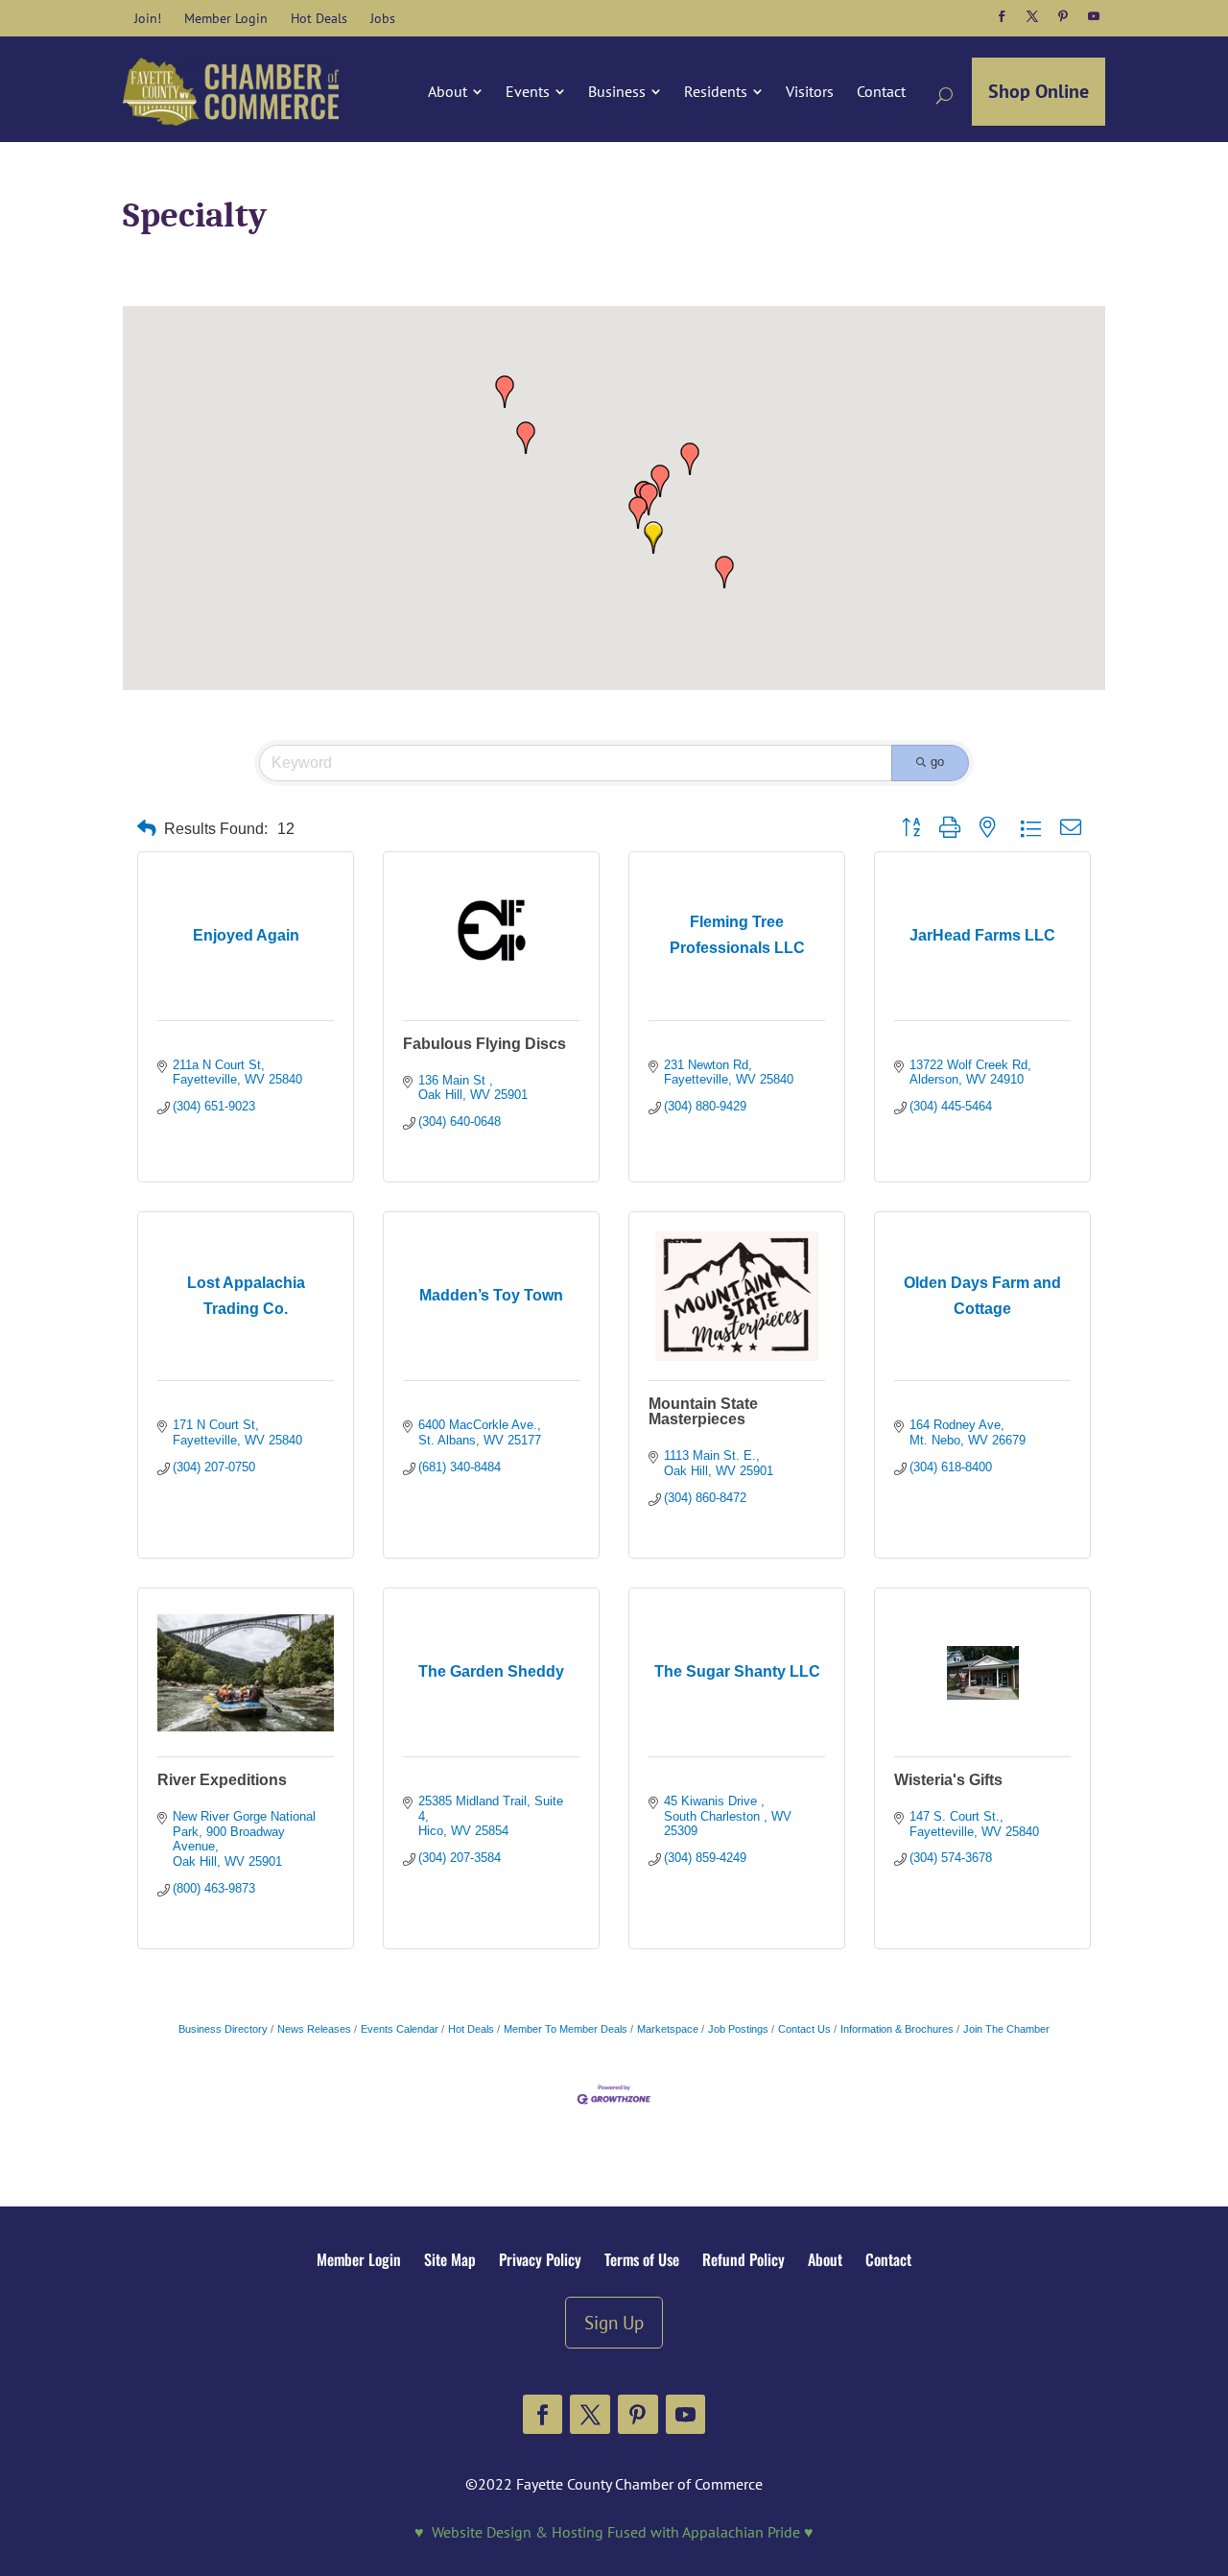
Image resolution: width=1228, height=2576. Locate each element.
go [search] (937, 762)
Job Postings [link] (738, 2029)
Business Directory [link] (223, 2029)
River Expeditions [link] (222, 1780)
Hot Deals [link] (471, 2029)
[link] (148, 18)
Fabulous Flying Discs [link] (484, 1044)
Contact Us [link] (804, 2029)
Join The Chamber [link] (1006, 2029)
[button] (1002, 16)
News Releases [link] (314, 2029)
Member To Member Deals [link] (566, 2029)
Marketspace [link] (668, 2029)
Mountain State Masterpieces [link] (703, 1411)
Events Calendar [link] (400, 2029)
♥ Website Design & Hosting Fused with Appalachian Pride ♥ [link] (614, 2532)
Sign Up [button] (614, 2322)
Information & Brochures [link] (897, 2029)
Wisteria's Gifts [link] (948, 1780)
